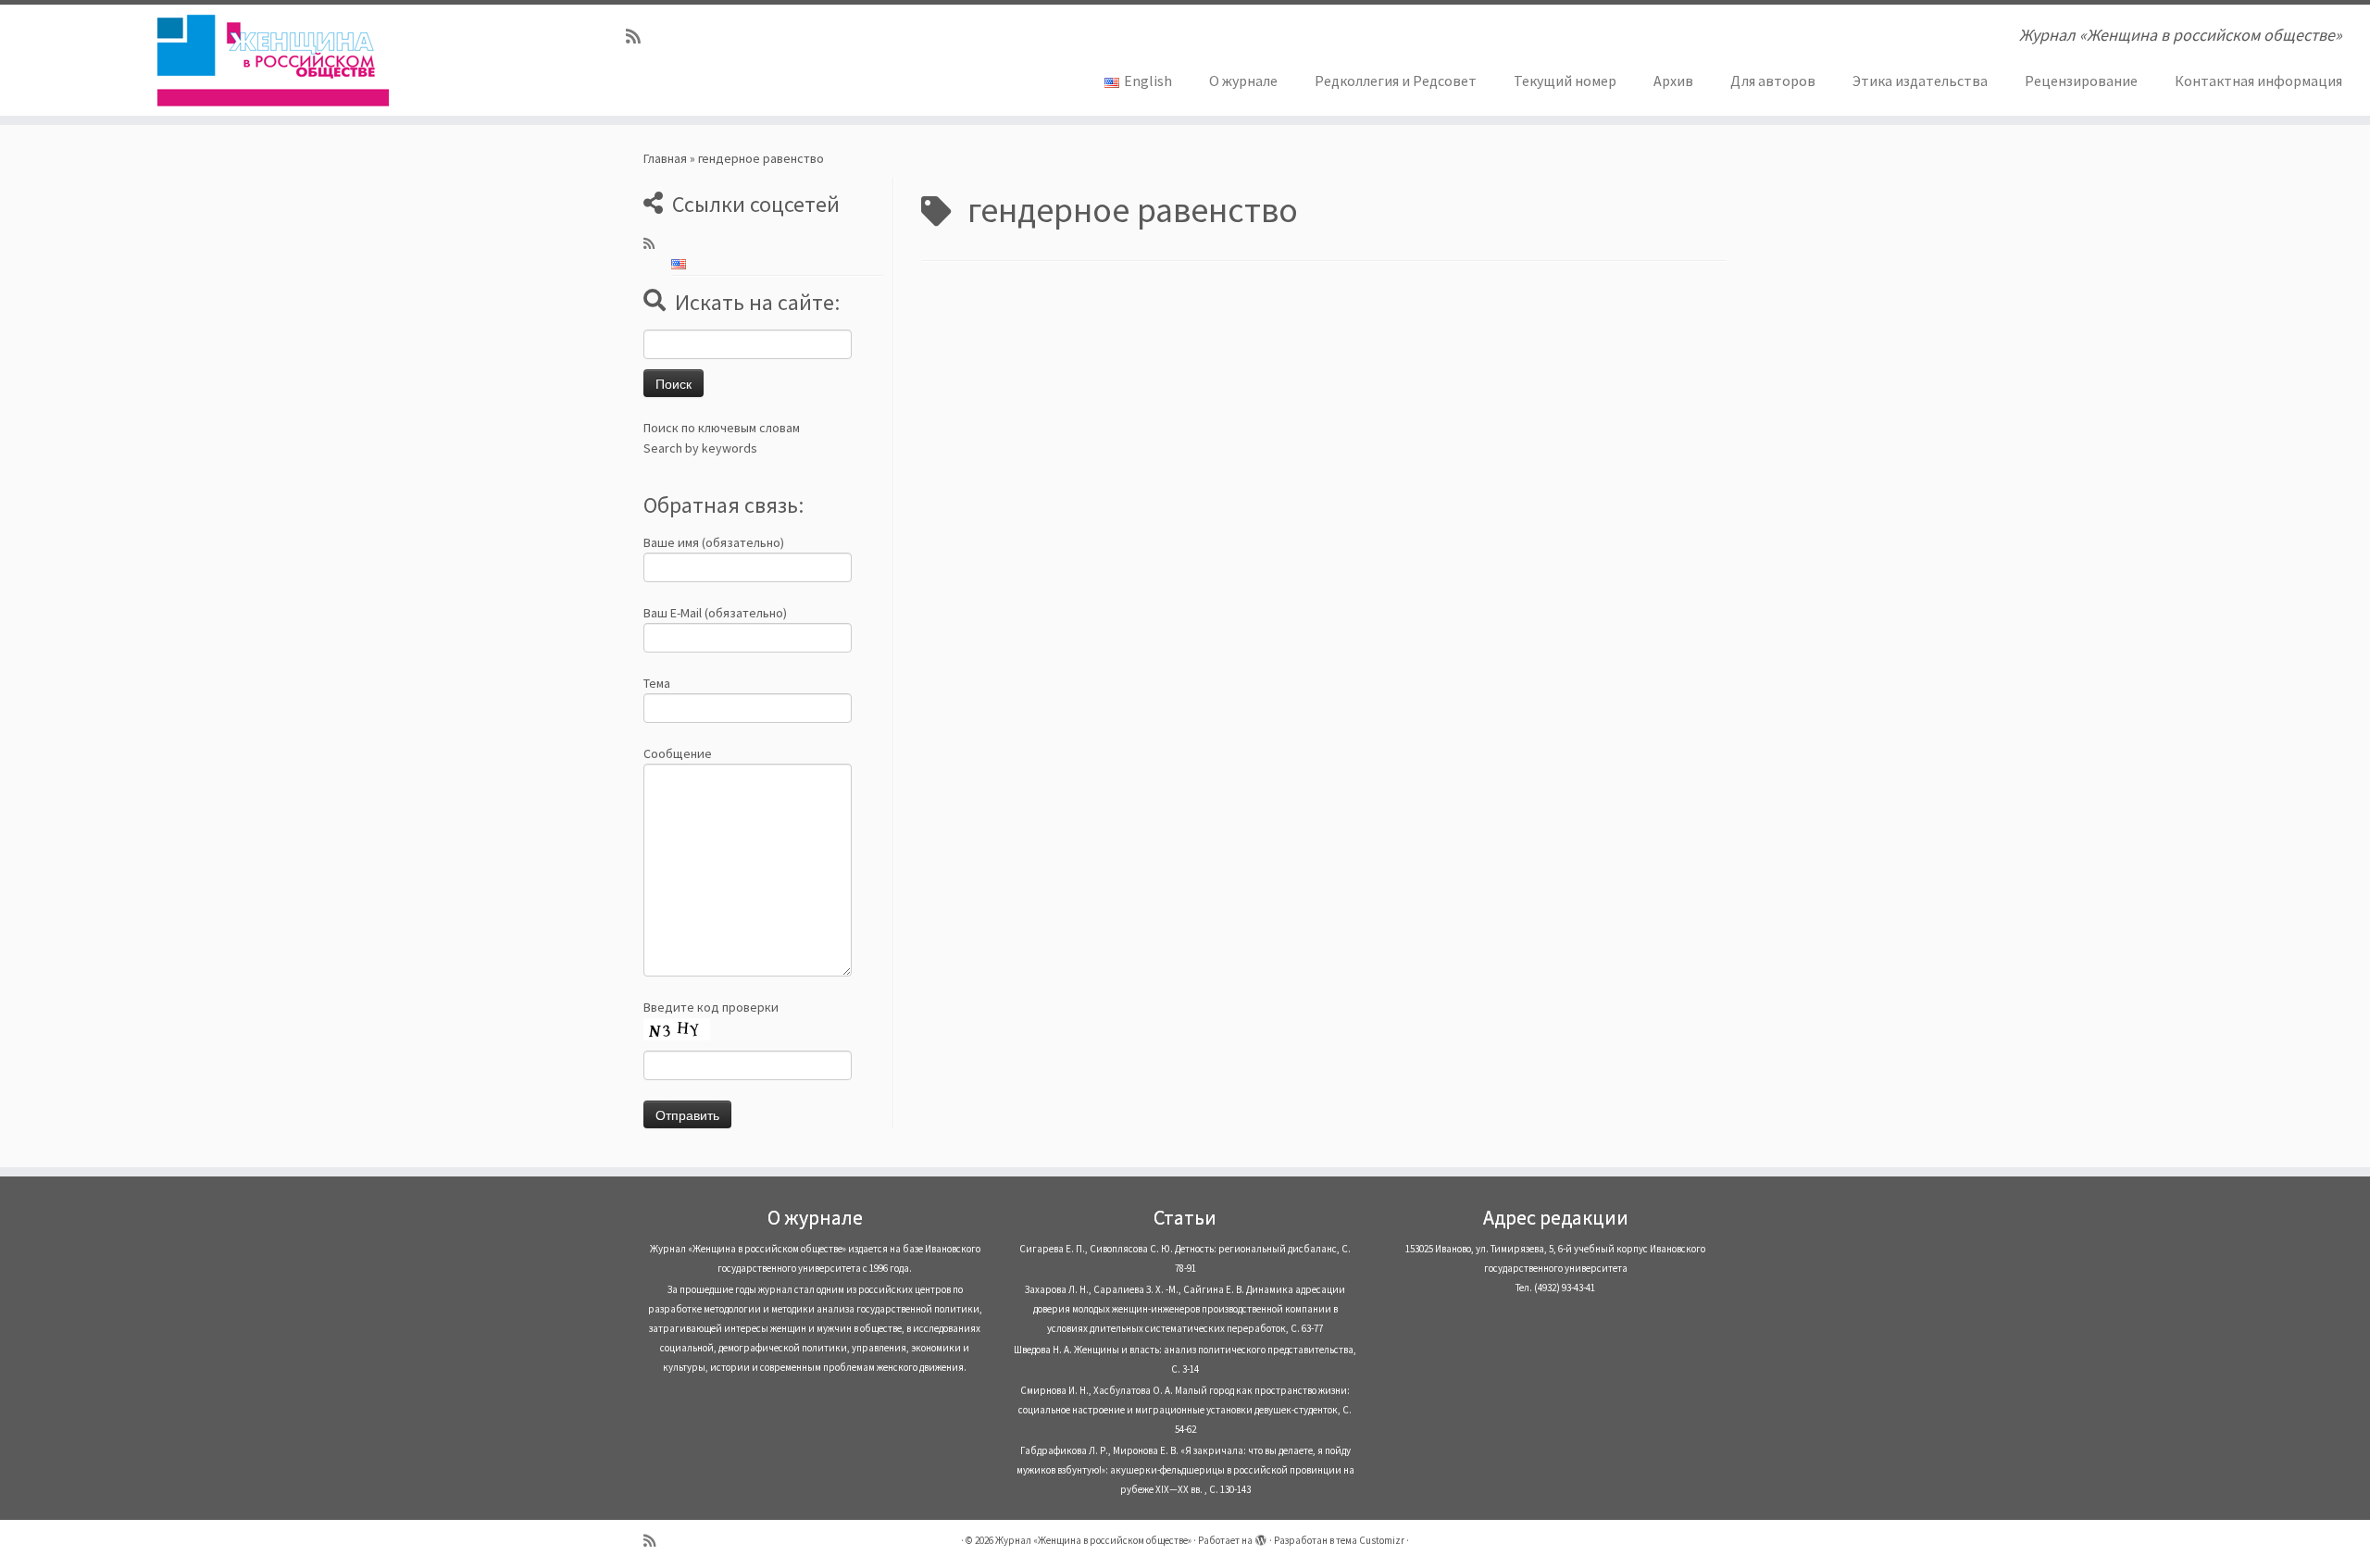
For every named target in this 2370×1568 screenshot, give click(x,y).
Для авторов (1773, 81)
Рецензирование (2081, 81)
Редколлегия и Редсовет (1396, 81)
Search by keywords (700, 448)
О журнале (1243, 81)
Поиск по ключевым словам (722, 428)
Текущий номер (1565, 81)
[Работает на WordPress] (1261, 1537)
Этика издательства (1920, 81)
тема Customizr (1370, 1540)
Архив (1673, 81)
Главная (665, 158)
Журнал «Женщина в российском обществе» (1093, 1540)
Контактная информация (2258, 81)
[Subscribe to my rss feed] (639, 37)
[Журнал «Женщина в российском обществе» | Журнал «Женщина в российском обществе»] (274, 60)
